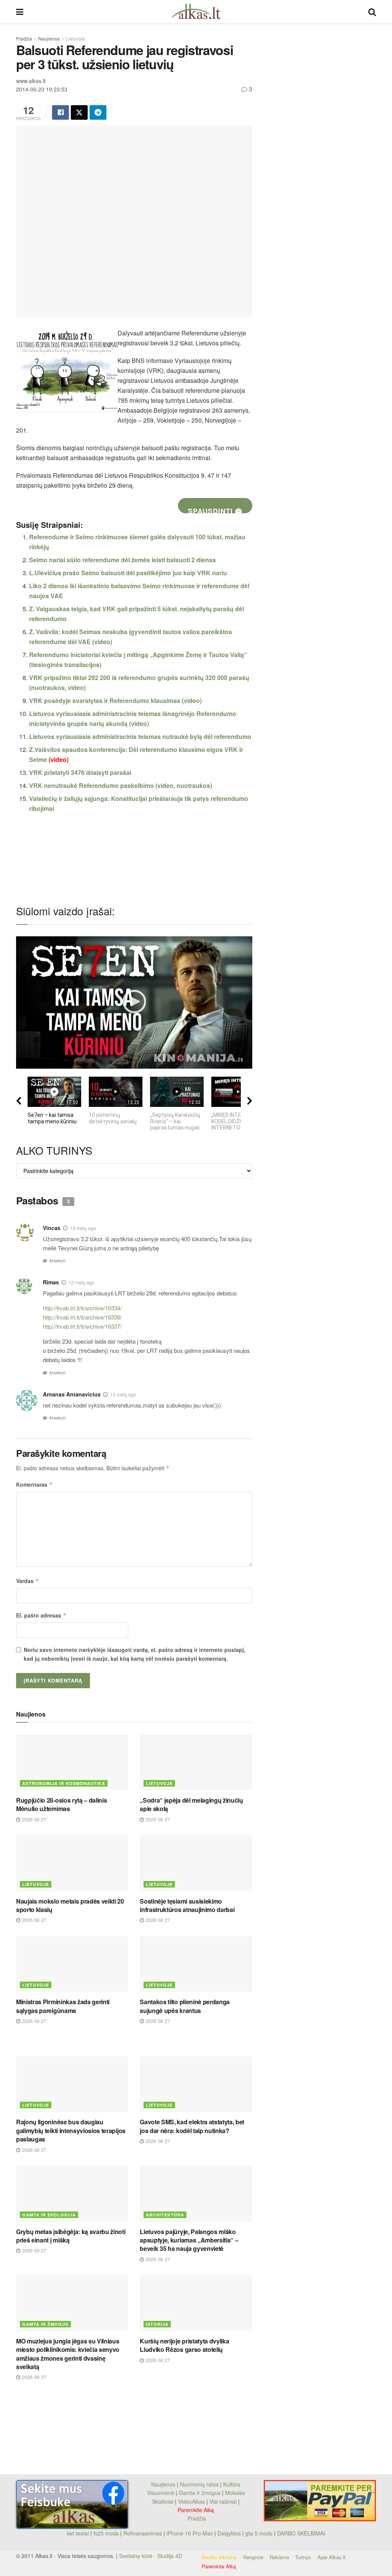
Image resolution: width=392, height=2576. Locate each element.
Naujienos (49, 38)
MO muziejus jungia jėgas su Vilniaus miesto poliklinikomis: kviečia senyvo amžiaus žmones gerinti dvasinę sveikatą (68, 2354)
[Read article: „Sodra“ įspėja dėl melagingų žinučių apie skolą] (196, 1762)
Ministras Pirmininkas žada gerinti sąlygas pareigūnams (63, 2006)
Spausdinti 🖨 (215, 510)
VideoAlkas (191, 2501)
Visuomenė (161, 2493)
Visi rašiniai (223, 2501)
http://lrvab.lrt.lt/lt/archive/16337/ (82, 1326)
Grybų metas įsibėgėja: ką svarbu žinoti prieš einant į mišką (71, 2236)
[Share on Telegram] (98, 112)
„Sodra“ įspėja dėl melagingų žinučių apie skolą (191, 1804)
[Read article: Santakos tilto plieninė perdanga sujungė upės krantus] (196, 1964)
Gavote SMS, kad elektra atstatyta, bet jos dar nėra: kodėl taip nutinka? (192, 2126)
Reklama (279, 2557)
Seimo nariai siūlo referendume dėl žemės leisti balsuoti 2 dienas (122, 560)
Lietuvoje (75, 38)
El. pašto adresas (41, 1615)
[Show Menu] (20, 11)
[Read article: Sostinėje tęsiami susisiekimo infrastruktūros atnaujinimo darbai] (196, 1863)
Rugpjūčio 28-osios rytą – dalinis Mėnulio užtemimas (61, 1804)
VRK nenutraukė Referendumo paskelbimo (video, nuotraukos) (121, 785)
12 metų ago (83, 1228)
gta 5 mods (260, 2533)
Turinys (303, 2557)
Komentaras (34, 1484)
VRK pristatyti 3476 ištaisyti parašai (80, 772)
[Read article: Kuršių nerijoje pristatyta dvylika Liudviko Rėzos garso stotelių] (196, 2303)
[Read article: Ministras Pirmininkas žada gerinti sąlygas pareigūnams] (72, 1964)
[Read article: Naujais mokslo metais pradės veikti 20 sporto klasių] (72, 1863)
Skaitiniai (163, 2501)
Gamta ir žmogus (45, 2324)
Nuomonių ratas (199, 2484)
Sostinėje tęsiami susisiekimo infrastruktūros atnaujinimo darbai (187, 1905)
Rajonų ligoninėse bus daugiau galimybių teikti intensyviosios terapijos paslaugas (71, 2130)
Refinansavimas (143, 2533)
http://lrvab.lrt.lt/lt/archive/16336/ (82, 1317)
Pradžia (24, 38)
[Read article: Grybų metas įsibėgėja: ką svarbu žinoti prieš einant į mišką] (72, 2194)
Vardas (28, 1581)
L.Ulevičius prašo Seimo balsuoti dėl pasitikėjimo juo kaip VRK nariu (128, 573)
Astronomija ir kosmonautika (64, 1783)
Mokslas (235, 2493)
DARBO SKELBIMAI (301, 2533)
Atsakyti (57, 1260)
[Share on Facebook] (60, 112)
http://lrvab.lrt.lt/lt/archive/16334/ (82, 1308)
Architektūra (165, 2215)
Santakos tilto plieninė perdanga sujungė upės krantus (185, 2006)
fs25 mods (106, 2533)
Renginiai (253, 2557)
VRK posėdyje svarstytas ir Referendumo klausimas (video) (115, 701)
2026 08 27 (33, 1819)
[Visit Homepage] (196, 11)
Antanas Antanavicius (72, 1394)
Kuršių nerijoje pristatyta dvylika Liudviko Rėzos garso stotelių (184, 2345)
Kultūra (232, 2484)
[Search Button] (372, 11)
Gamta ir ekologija (49, 2215)
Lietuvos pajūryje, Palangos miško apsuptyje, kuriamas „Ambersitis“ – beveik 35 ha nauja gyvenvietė (189, 2240)
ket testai (79, 2533)
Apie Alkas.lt (332, 2557)
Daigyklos (229, 2533)
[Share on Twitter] (79, 112)
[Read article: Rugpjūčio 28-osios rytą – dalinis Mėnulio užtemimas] (72, 1762)
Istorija (157, 2324)
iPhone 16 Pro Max (190, 2533)
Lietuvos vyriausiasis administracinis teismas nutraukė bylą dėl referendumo (140, 736)
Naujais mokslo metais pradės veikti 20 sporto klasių (70, 1905)
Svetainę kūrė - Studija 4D (151, 2556)
